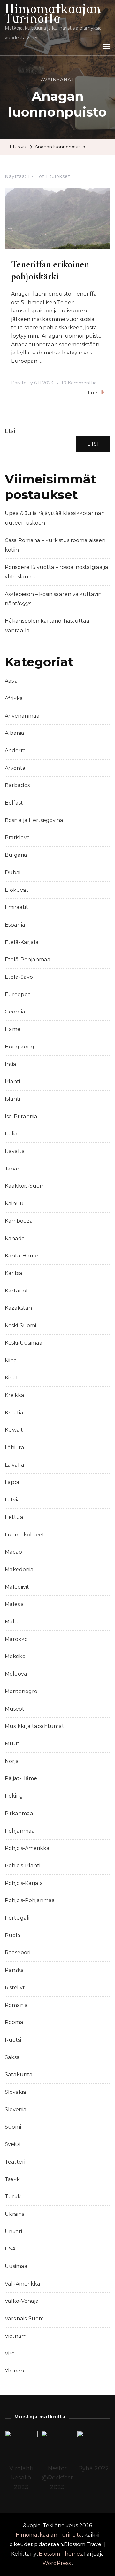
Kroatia (14, 1413)
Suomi (13, 2127)
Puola (13, 1935)
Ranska (14, 1970)
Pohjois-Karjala (24, 1883)
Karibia (14, 1273)
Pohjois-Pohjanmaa (30, 1900)
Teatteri (15, 2162)
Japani (13, 1169)
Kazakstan (18, 1308)
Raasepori (18, 1953)
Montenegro (21, 1691)
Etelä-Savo (19, 977)
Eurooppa (18, 995)
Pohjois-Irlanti (23, 1866)
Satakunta (19, 2075)
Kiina (11, 1360)
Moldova (16, 1674)
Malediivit (17, 1587)
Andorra (15, 751)
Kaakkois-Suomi (25, 1186)
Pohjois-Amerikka (27, 1848)
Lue (93, 393)
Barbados (17, 785)
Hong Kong (19, 1047)
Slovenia (16, 2110)
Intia (11, 1064)
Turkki (13, 2197)
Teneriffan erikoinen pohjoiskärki (50, 270)
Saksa (12, 2057)
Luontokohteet (25, 1535)
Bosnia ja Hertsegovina (34, 820)
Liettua (14, 1517)
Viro (10, 2354)
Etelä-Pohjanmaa (28, 959)
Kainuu (14, 1203)
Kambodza (19, 1221)
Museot (15, 1709)
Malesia (14, 1604)
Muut (12, 1744)
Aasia (11, 681)
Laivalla (15, 1465)
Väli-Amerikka (23, 2284)
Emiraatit (16, 907)
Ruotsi (13, 2040)
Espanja (15, 925)
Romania (16, 2005)
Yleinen (14, 2371)
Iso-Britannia (21, 1116)
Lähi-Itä (15, 1447)
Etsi (10, 431)
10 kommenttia (79, 384)
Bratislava (17, 837)
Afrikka (14, 698)
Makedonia (19, 1569)
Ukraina (15, 2214)
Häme (13, 1029)
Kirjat (11, 1378)
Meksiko (15, 1656)
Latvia (12, 1500)
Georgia (15, 1012)
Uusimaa (16, 2266)
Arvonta (15, 768)
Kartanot (16, 1291)
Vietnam (16, 2336)
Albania (15, 733)
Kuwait (14, 1430)
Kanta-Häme (21, 1256)
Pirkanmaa (19, 1813)
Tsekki (13, 2179)
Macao (13, 1552)
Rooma (14, 2022)
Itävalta (15, 1151)
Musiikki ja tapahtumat (34, 1726)
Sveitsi (13, 2144)
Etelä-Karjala (22, 942)
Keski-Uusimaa (24, 1343)
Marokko (16, 1639)
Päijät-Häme (21, 1778)
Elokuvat (17, 890)
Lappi (12, 1482)
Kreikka (15, 1395)
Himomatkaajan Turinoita (53, 14)
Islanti (12, 1099)
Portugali (17, 1918)
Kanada (15, 1238)
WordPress (57, 2563)
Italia (11, 1134)
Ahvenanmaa (22, 716)
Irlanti (12, 1081)
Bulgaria (16, 855)
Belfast (14, 803)
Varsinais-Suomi (25, 2318)
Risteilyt (15, 1988)
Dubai (13, 873)
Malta (12, 1622)
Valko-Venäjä (22, 2301)
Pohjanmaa (20, 1831)
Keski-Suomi (20, 1325)
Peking (14, 1796)
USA (10, 2249)
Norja (12, 1761)
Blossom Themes (60, 2554)
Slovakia (15, 2092)
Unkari (13, 2232)
